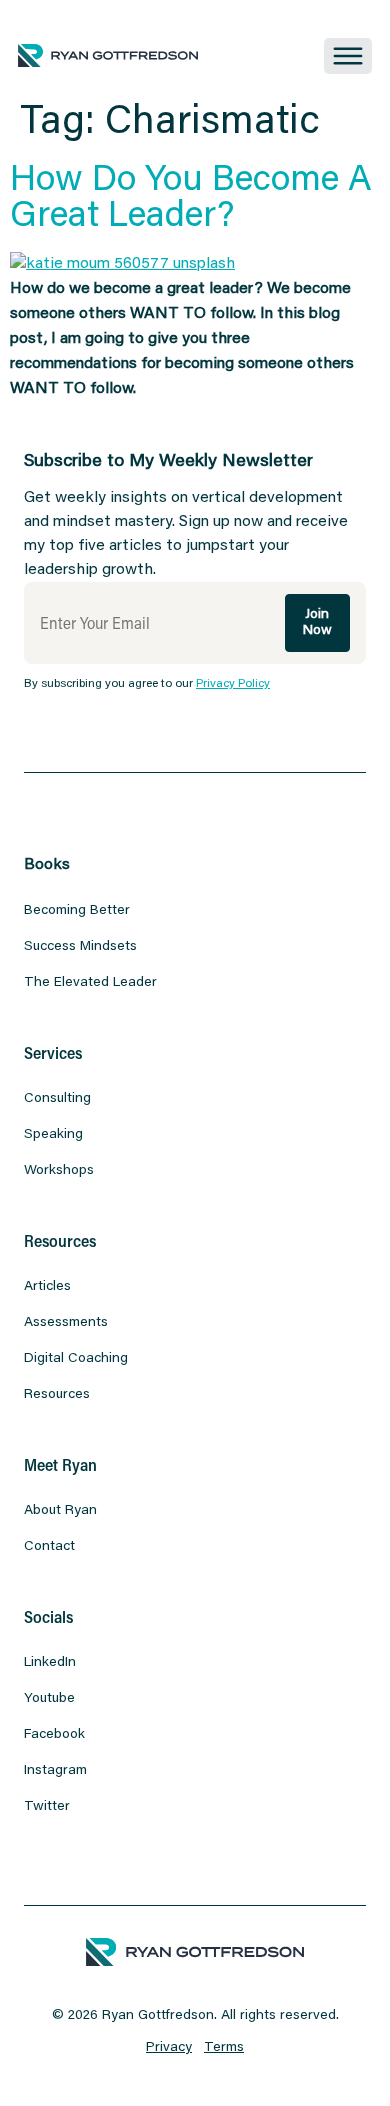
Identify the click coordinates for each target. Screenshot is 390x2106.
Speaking (53, 1135)
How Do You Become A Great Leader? (191, 200)
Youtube (49, 1699)
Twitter (47, 1807)
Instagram (55, 1771)
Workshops (59, 1171)
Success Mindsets (80, 947)
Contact (49, 1547)
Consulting (57, 1099)
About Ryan (60, 1511)
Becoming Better (77, 911)
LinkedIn (50, 1663)
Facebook (54, 1735)
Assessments (66, 1323)
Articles (47, 1287)
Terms (224, 2048)
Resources (57, 1395)
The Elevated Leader (90, 983)
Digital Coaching (76, 1359)
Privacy (169, 2048)
